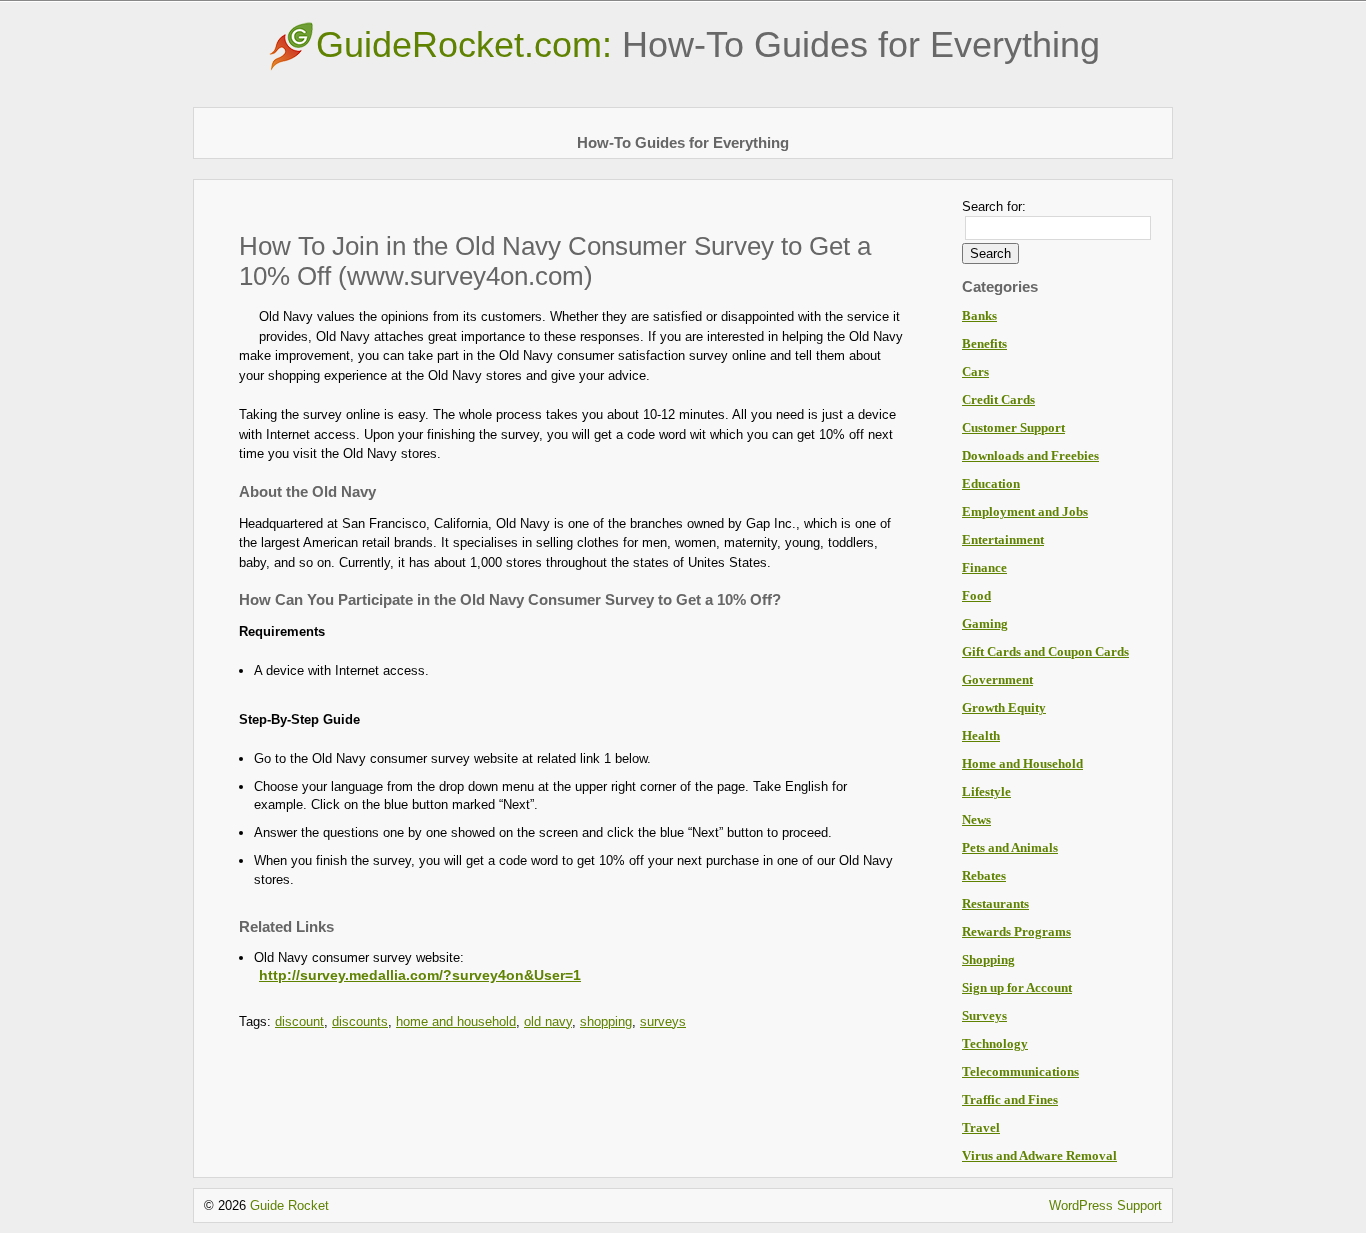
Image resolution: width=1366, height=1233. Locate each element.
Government (997, 679)
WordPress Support (1105, 1205)
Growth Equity (1004, 707)
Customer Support (1013, 427)
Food (976, 595)
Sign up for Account (1017, 987)
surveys (663, 1021)
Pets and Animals (1010, 847)
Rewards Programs (1016, 931)
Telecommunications (1020, 1071)
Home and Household (1022, 763)
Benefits (984, 343)
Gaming (985, 623)
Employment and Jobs (1025, 511)
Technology (995, 1043)
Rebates (984, 875)
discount (299, 1021)
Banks (979, 315)
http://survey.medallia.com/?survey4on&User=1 (420, 975)
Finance (984, 567)
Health (981, 735)
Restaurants (995, 903)
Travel (981, 1127)
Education (991, 483)
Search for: (994, 206)
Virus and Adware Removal (1039, 1155)
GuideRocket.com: (708, 44)
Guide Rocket (289, 1205)
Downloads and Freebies (1030, 455)
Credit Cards (998, 399)
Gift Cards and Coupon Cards (1045, 651)
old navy (548, 1021)
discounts (360, 1021)
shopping (606, 1021)
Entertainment (1003, 539)
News (976, 819)
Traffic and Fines (1010, 1099)
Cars (975, 371)
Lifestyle (986, 791)
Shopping (988, 959)
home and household (456, 1021)
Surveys (984, 1015)
